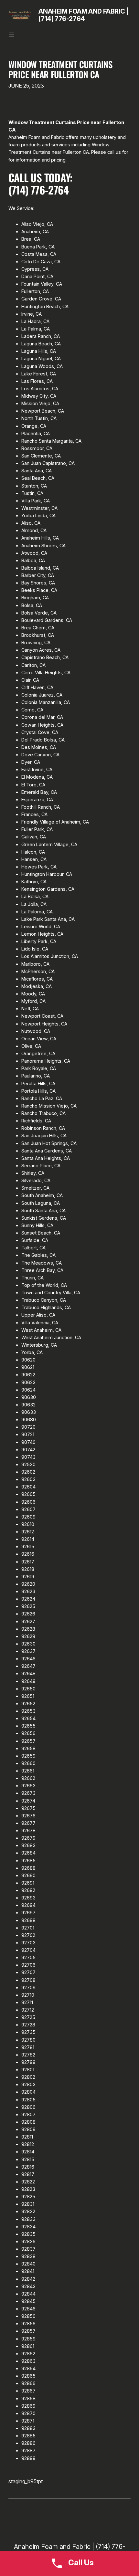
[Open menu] (12, 35)
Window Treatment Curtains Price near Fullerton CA (61, 69)
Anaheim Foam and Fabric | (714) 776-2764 (83, 15)
